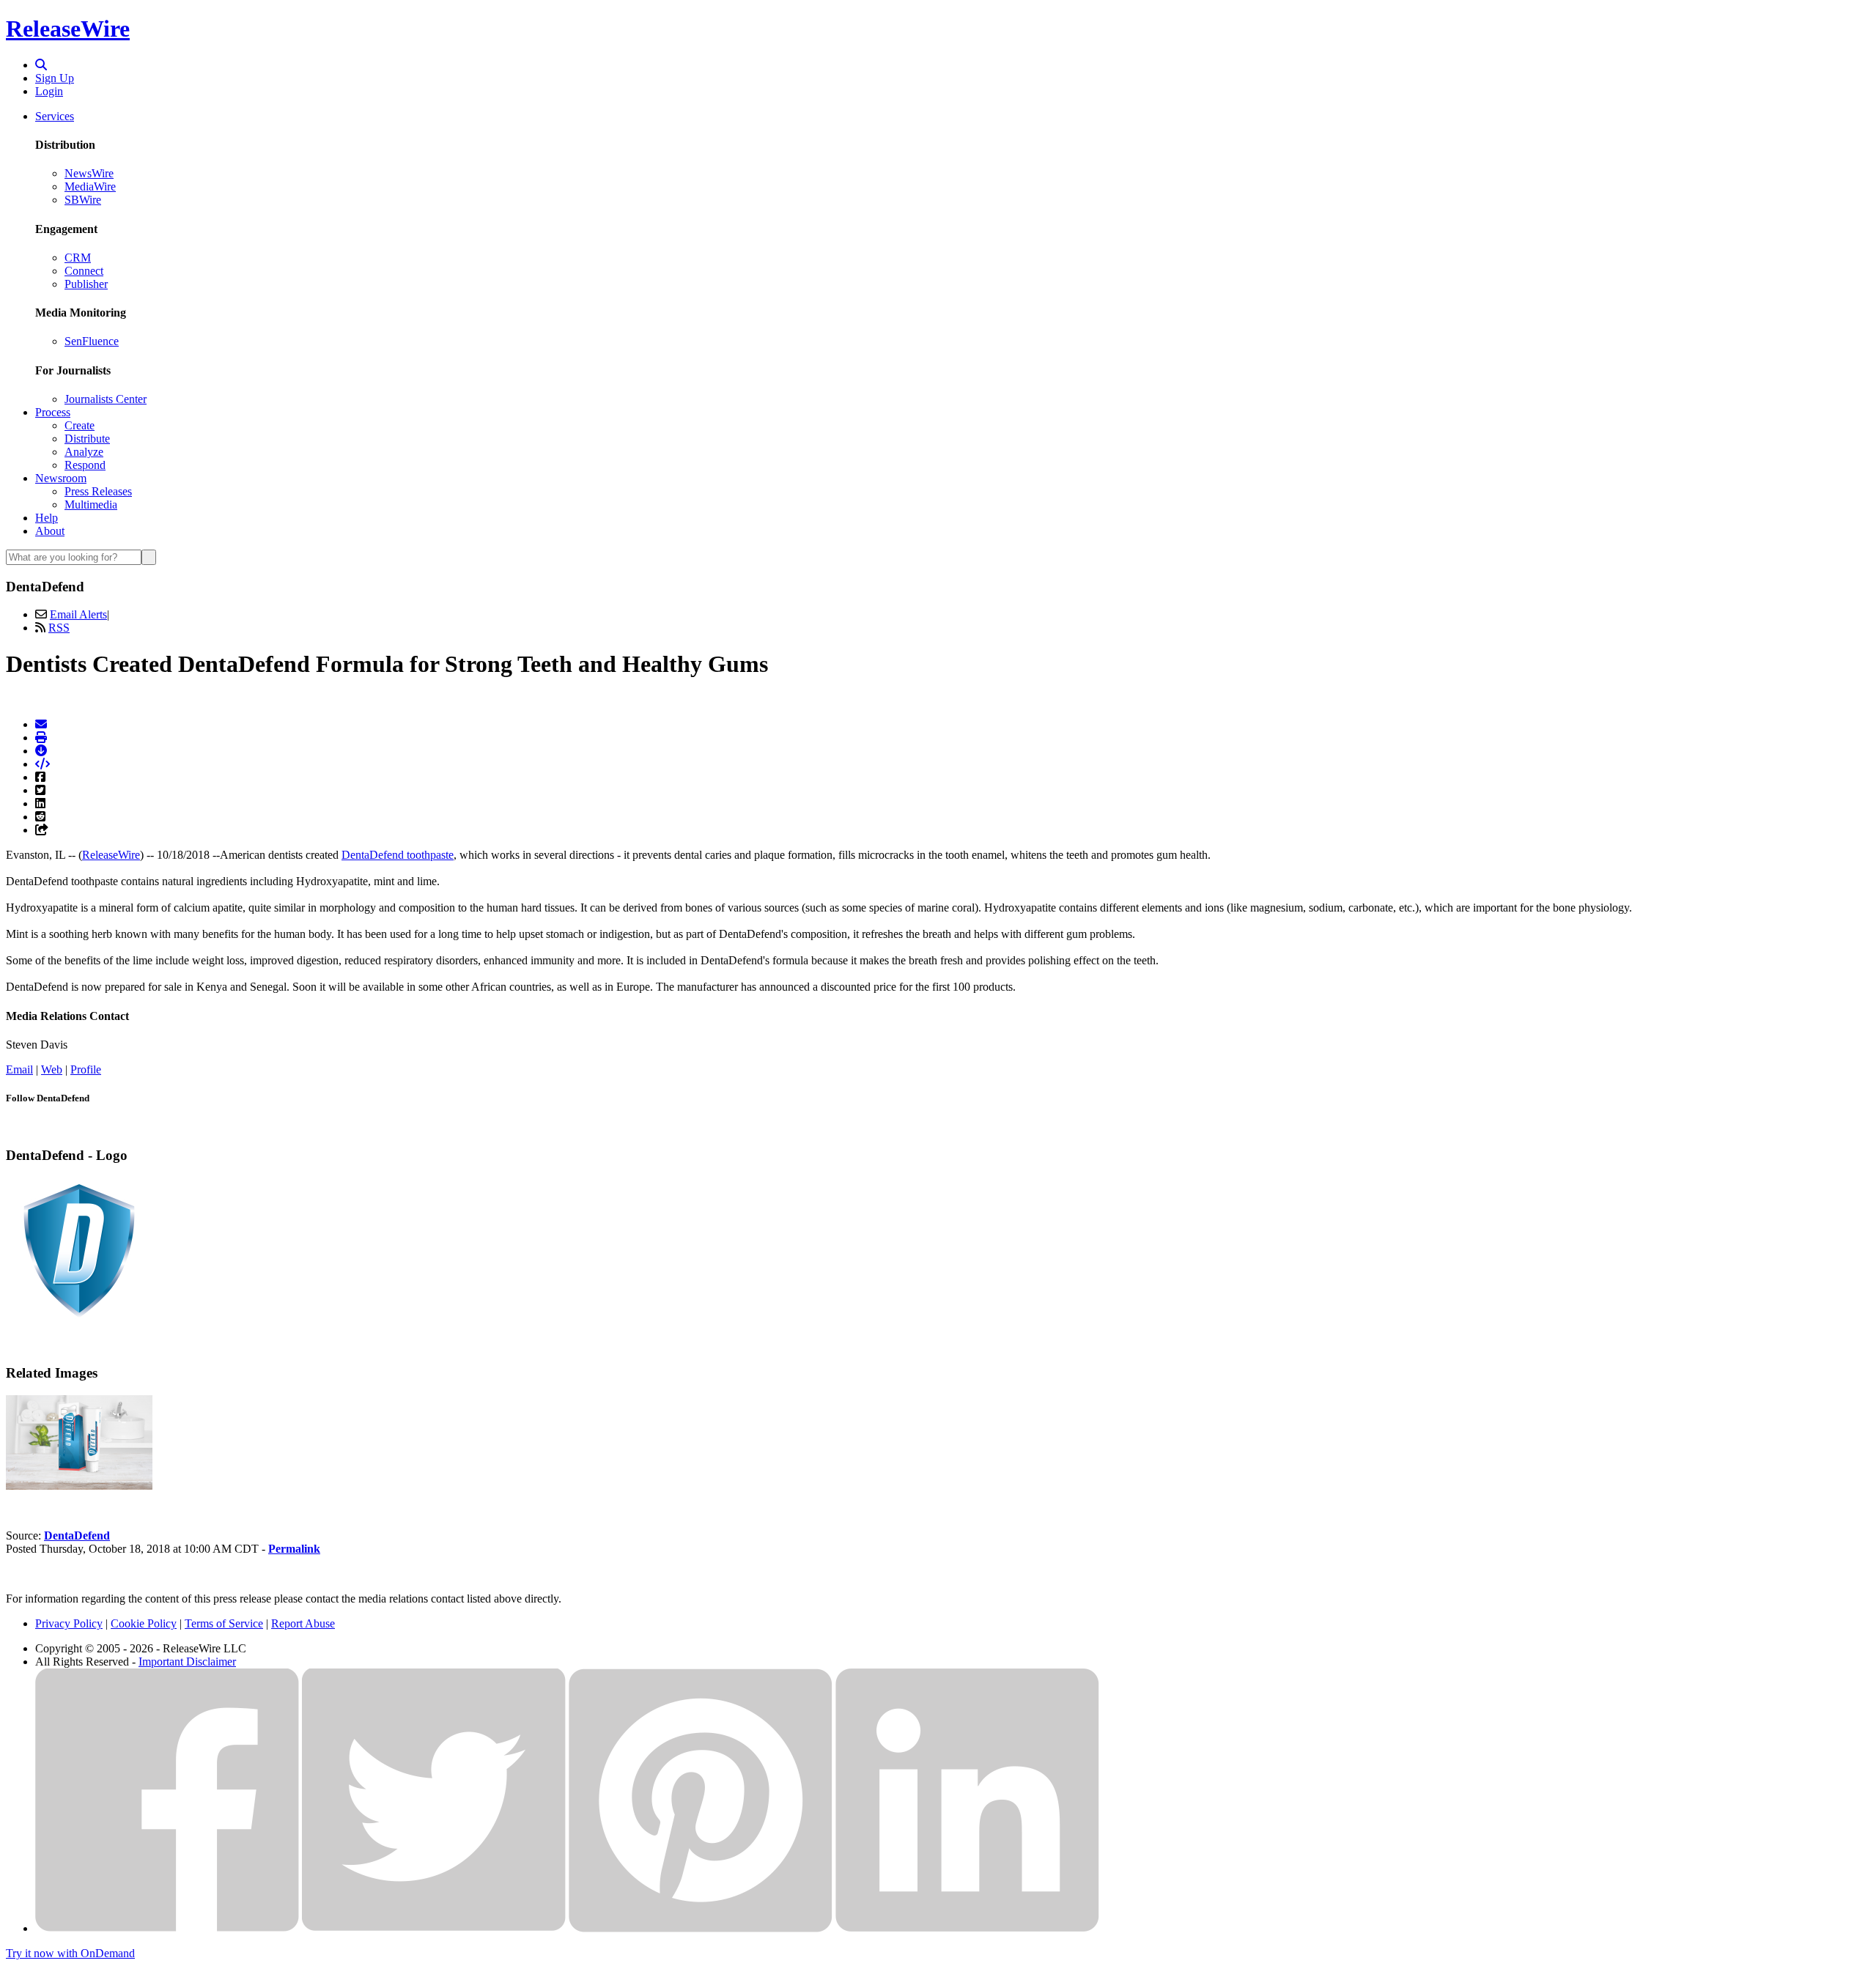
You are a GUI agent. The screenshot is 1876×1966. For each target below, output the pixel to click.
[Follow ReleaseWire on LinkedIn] (967, 1928)
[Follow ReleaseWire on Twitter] (434, 1928)
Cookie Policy (144, 1623)
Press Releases (98, 491)
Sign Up (55, 78)
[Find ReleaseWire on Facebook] (167, 1928)
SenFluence (92, 341)
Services (55, 116)
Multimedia (91, 505)
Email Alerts (78, 614)
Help (47, 518)
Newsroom (61, 478)
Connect (84, 271)
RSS (59, 628)
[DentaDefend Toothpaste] (79, 1486)
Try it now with (70, 1953)
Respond (85, 465)
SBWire (83, 200)
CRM (78, 258)
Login (49, 91)
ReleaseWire (68, 29)
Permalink (294, 1549)
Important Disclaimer (187, 1662)
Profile (86, 1069)
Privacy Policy (69, 1623)
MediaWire (90, 186)
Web (52, 1069)
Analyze (84, 452)
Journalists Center (106, 399)
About (50, 531)
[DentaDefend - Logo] (79, 1320)
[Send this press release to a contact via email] (41, 724)
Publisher (86, 284)
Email (19, 1069)
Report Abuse (303, 1623)
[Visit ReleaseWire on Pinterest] (701, 1928)
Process (53, 412)
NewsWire (89, 173)
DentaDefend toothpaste (398, 855)
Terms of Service (224, 1623)
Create (80, 425)
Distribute (87, 439)
